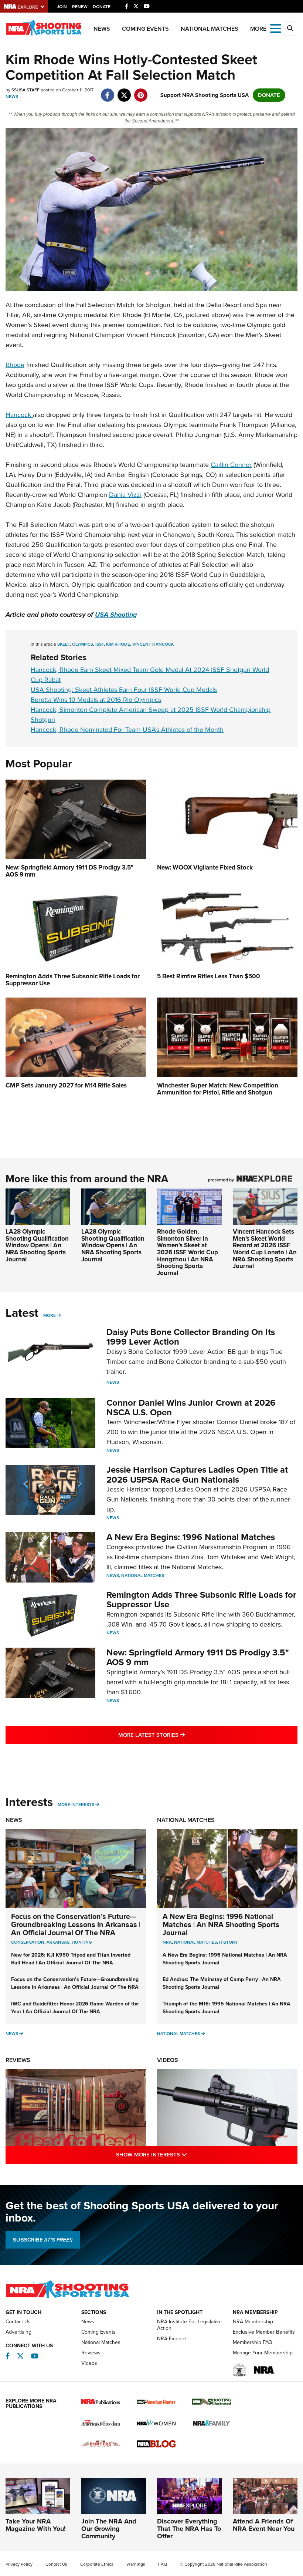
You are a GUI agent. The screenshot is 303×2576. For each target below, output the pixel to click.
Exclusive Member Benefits (264, 2332)
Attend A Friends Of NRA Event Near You (264, 2525)
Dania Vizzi (125, 495)
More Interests (76, 1805)
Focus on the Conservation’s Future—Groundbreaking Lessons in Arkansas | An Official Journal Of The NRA (76, 1924)
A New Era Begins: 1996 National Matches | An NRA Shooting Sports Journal (221, 1924)
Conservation (28, 1942)
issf (100, 644)
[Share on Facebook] (107, 91)
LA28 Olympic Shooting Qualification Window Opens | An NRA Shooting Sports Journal (37, 1245)
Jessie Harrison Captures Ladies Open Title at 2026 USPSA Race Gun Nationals (197, 1474)
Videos (168, 2060)
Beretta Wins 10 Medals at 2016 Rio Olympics (96, 700)
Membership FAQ (253, 2342)
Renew (80, 7)
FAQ (163, 2564)
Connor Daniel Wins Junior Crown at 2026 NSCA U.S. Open (191, 1408)
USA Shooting (116, 615)
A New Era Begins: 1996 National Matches (191, 1537)
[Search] (290, 28)
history (229, 1942)
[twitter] (124, 91)
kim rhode (118, 644)
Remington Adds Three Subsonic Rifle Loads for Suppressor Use (201, 1600)
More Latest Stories (181, 1735)
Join (62, 7)
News (102, 29)
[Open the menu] (276, 28)
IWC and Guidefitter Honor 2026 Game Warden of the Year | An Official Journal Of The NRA (75, 2008)
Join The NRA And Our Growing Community (109, 2529)
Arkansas (58, 1942)
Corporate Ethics (97, 2564)
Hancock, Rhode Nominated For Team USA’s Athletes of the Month (127, 730)
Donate (102, 7)
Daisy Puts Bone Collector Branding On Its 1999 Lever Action (191, 1337)
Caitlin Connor (231, 465)
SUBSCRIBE (43, 2240)
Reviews (18, 2060)
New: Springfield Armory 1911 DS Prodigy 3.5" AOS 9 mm (198, 1657)
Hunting (82, 1942)
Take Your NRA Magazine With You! (36, 2525)
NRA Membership (253, 2322)
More (50, 1315)
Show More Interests (183, 2154)
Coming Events (145, 29)
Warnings (136, 2564)
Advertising (18, 2332)
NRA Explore (172, 2339)
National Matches (210, 29)
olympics (83, 644)
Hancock (19, 415)
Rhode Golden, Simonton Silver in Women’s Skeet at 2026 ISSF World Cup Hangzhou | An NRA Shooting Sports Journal (188, 1252)
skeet (64, 644)
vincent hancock (153, 644)
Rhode (15, 365)
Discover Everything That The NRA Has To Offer (189, 2529)
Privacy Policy (19, 2564)
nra (167, 1942)
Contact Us (18, 2322)
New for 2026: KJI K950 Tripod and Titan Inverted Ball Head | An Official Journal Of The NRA (71, 1959)
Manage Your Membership (263, 2353)
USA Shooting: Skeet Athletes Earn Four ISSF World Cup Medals (124, 690)
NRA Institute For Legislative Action (189, 2325)
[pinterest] (141, 91)
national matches (195, 1942)
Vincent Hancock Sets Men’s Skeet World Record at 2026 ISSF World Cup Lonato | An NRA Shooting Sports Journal (265, 1249)
